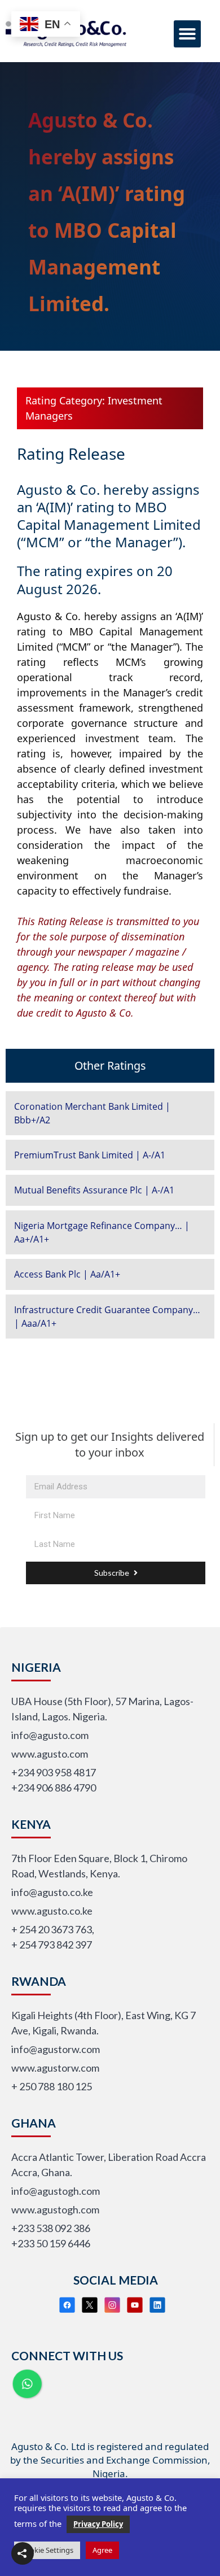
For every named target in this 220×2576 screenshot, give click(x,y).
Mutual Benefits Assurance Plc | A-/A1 (94, 1190)
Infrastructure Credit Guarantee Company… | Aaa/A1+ (107, 1317)
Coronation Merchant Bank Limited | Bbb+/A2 (92, 1113)
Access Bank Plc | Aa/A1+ (67, 1274)
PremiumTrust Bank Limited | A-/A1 (90, 1155)
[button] (187, 34)
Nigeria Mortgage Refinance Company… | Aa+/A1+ (102, 1232)
